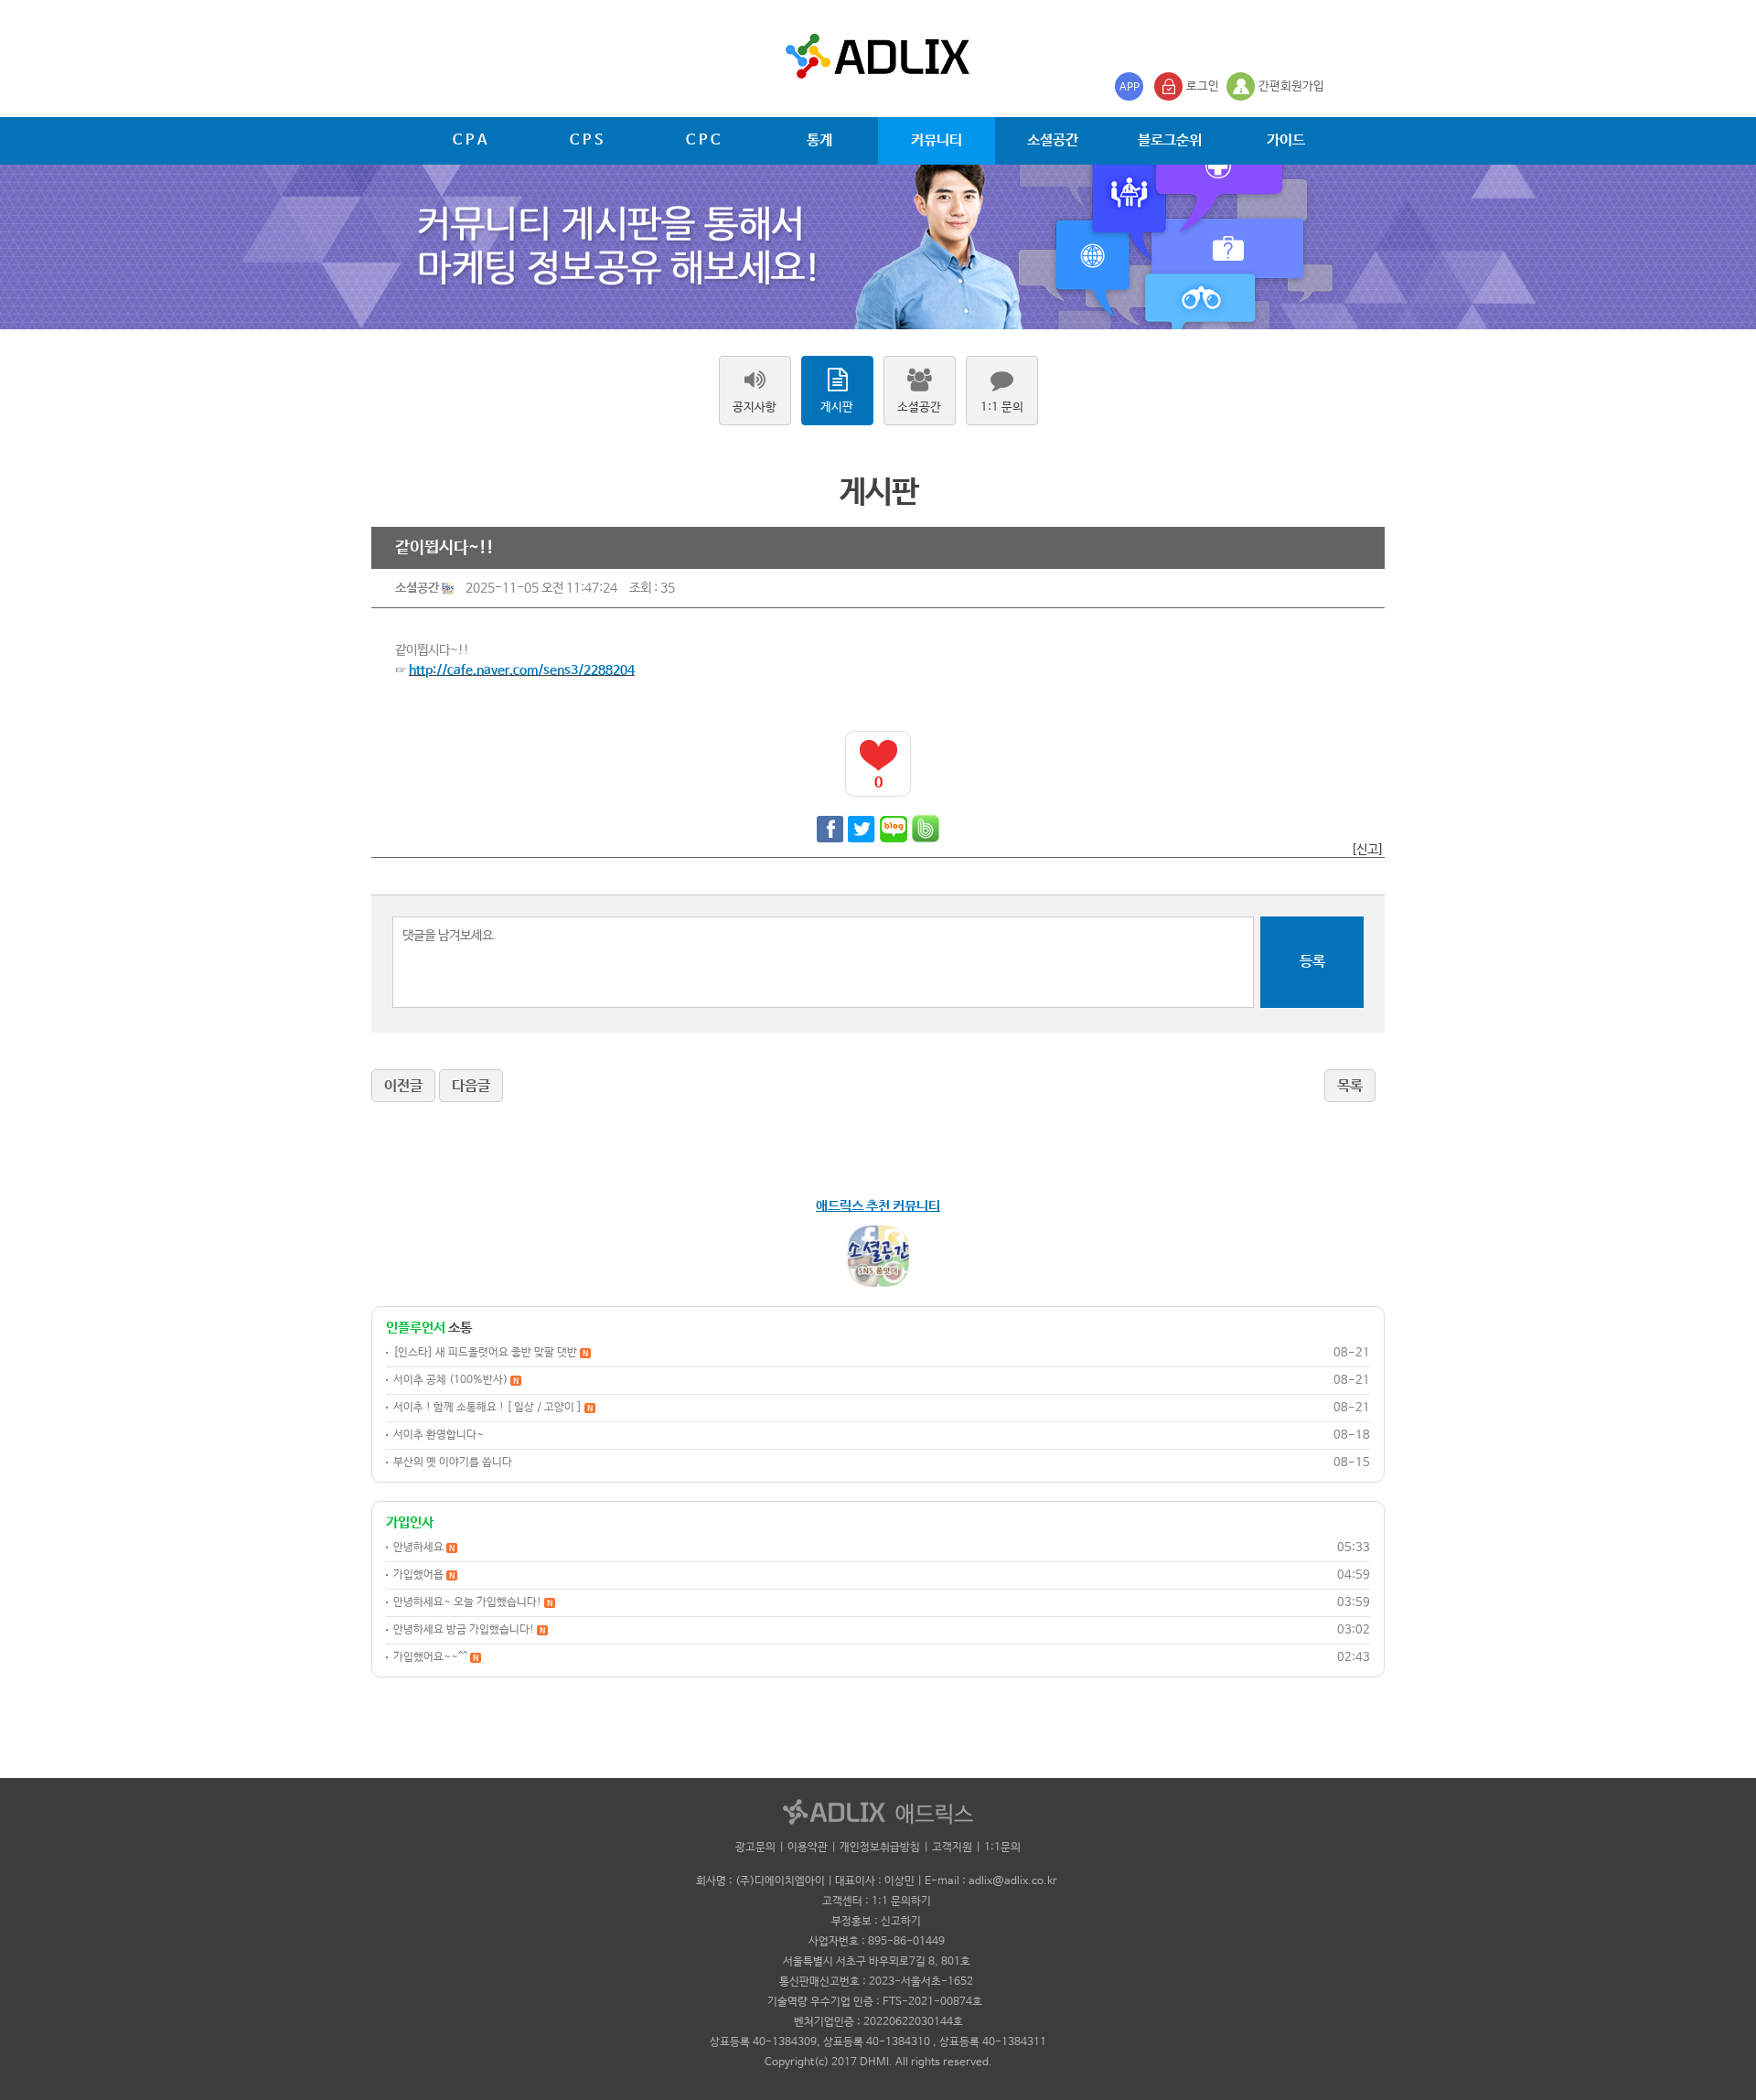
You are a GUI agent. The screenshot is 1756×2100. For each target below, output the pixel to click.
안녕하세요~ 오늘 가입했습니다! (473, 1602)
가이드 (1286, 140)
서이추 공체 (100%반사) (456, 1380)
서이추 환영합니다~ (439, 1435)
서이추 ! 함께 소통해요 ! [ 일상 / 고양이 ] (493, 1408)
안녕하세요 (424, 1548)
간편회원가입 (1291, 86)
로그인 (1203, 86)
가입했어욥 (424, 1575)
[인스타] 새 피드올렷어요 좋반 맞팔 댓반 (491, 1353)
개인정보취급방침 (880, 1848)
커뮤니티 (937, 140)
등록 (1312, 962)
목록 (1350, 1086)
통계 (819, 140)
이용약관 (808, 1848)
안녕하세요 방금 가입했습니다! (469, 1630)
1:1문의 (1002, 1848)
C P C (703, 140)
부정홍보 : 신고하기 (876, 1922)
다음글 (471, 1086)
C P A (470, 140)
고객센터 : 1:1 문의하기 (877, 1902)
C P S (586, 140)
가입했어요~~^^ (436, 1657)
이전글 (403, 1086)
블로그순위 (1170, 140)
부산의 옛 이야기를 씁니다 (453, 1462)
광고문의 (755, 1848)
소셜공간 (1053, 140)
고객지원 (952, 1848)
